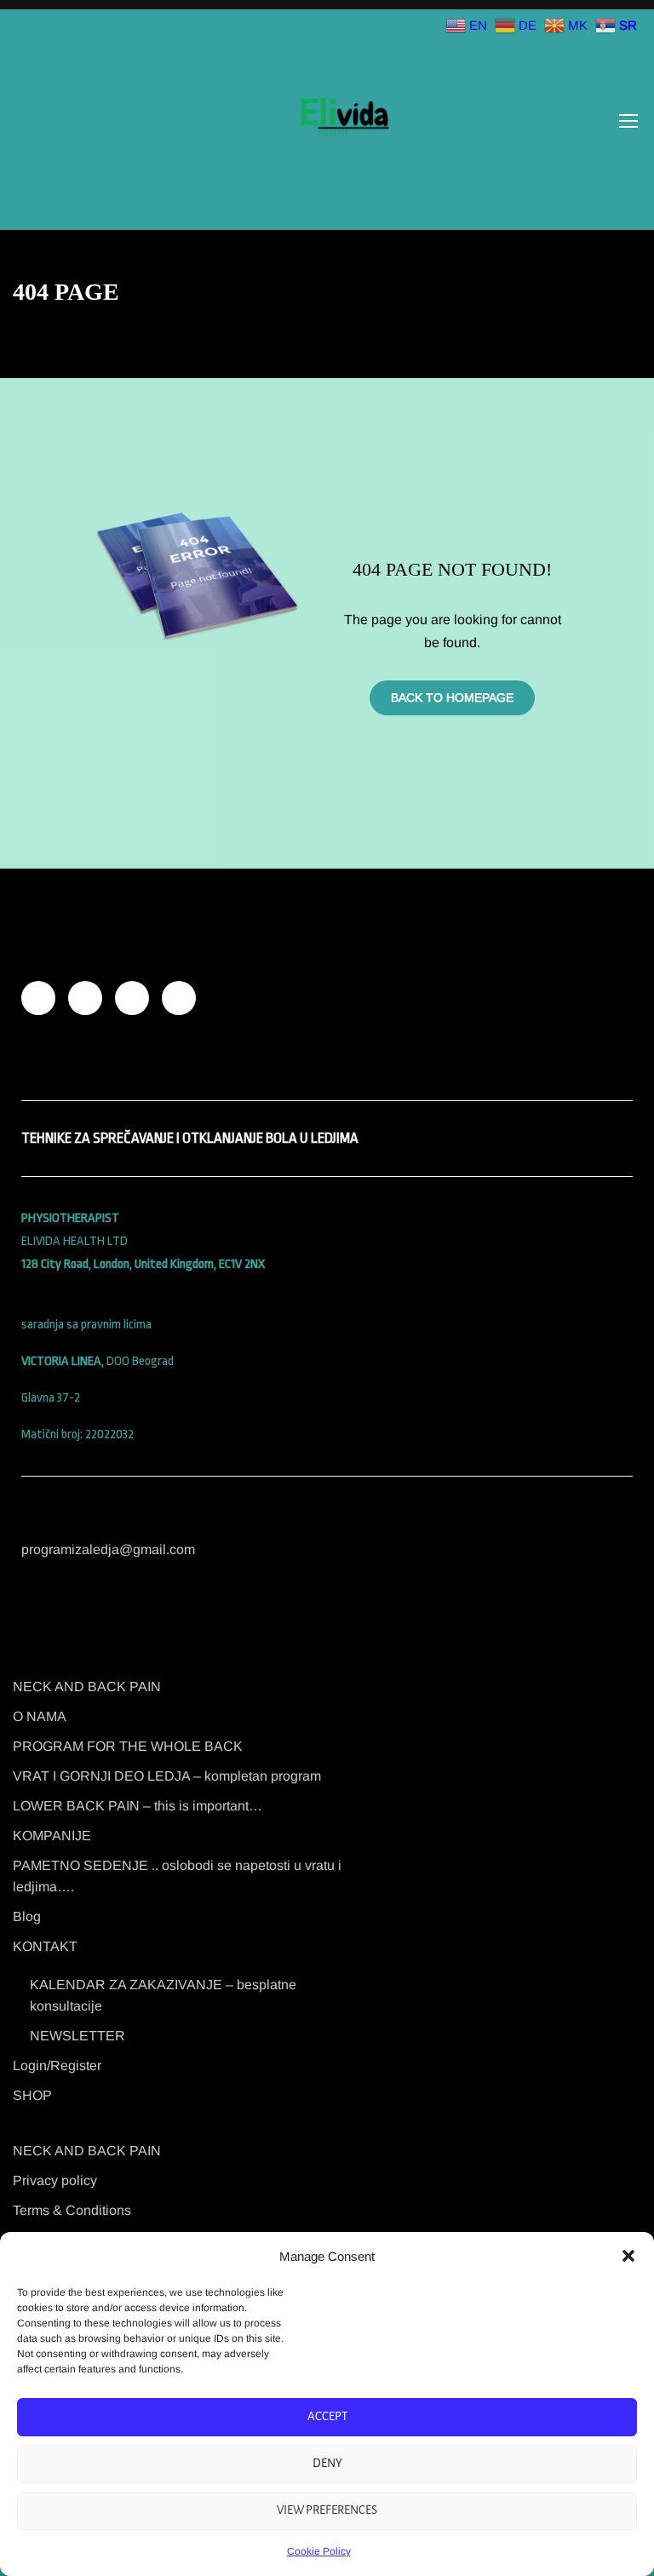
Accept (327, 2416)
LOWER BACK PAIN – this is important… (138, 1806)
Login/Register (57, 2065)
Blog (27, 1916)
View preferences (327, 2510)
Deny (327, 2463)
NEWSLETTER (77, 2036)
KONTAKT (45, 1946)
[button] (628, 2256)
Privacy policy (55, 2180)
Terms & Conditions (72, 2210)
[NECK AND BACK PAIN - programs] (343, 120)
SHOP (32, 2095)
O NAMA (40, 1716)
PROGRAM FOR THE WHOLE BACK (128, 1746)
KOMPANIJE (52, 1836)
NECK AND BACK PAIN (87, 1687)
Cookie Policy (319, 2551)
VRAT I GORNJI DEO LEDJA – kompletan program (167, 1776)
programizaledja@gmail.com (108, 1549)
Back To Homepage (452, 697)
